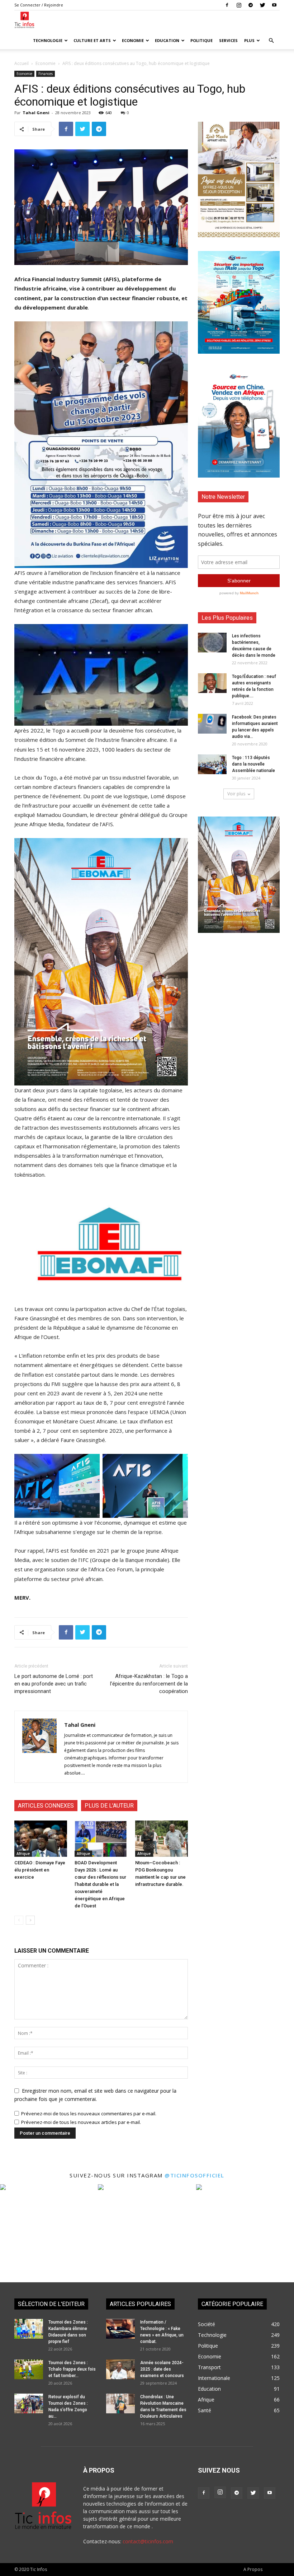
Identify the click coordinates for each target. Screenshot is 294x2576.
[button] (271, 41)
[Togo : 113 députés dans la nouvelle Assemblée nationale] (212, 764)
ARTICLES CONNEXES (46, 1806)
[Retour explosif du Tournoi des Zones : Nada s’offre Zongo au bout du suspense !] (29, 2403)
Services (228, 40)
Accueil (22, 63)
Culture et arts (92, 40)
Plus (249, 40)
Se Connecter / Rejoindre (39, 5)
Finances (46, 74)
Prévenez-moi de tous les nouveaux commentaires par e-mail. (89, 2114)
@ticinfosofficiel (195, 2175)
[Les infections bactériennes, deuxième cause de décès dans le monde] (212, 643)
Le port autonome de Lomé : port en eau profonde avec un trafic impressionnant (54, 1684)
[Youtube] (274, 5)
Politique (201, 40)
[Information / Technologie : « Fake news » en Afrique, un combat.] (120, 2329)
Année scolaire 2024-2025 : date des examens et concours (162, 2369)
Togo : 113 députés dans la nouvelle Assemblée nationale (253, 764)
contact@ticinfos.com (148, 2541)
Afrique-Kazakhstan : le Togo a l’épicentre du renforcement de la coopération (149, 1684)
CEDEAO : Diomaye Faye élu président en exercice (40, 1870)
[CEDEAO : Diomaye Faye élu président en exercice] (41, 1839)
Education (167, 40)
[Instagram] (239, 5)
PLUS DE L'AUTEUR (109, 1806)
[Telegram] (251, 5)
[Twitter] (262, 5)
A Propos (253, 2569)
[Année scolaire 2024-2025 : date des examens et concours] (120, 2369)
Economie (133, 40)
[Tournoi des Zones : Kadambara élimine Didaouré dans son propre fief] (29, 2329)
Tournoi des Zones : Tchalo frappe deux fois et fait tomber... (72, 2369)
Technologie (48, 40)
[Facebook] (227, 5)
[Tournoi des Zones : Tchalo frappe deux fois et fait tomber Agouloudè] (29, 2369)
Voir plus (236, 794)
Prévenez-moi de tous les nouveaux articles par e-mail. (81, 2122)
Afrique (23, 1854)
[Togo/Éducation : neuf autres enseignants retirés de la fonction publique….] (212, 683)
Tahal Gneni (36, 113)
